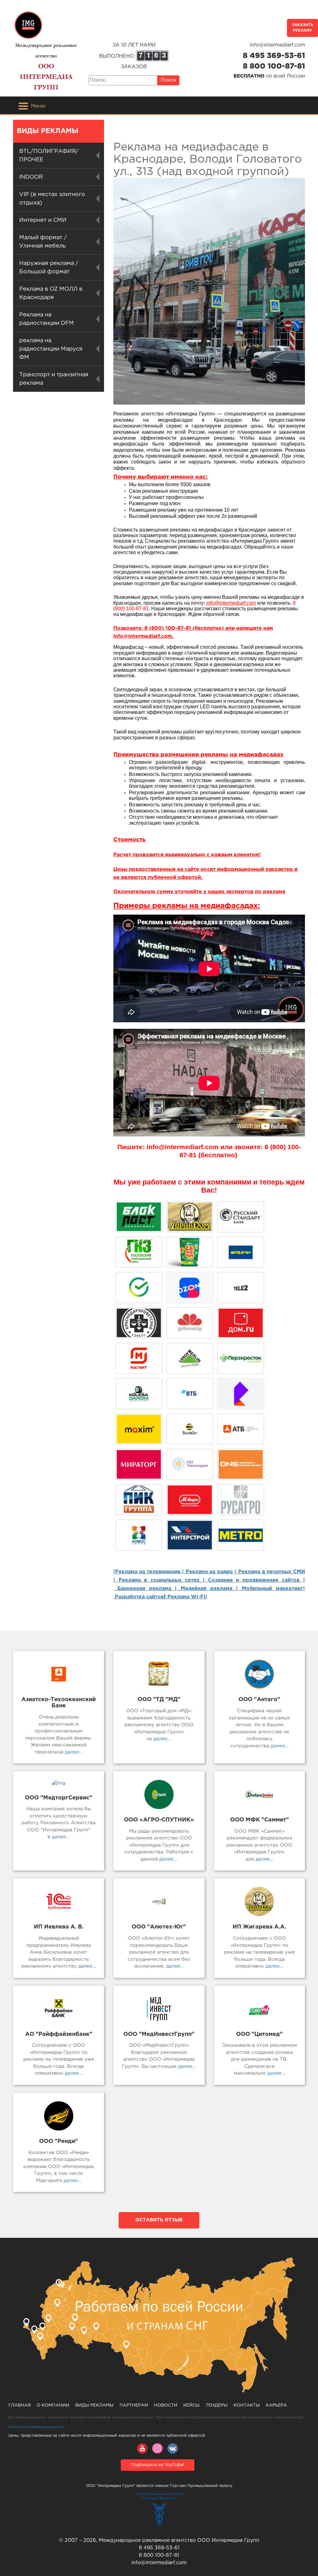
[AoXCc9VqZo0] (190, 1217)
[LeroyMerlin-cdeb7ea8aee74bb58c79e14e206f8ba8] (190, 1358)
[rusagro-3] (241, 1500)
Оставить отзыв (159, 2220)
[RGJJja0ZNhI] (139, 1217)
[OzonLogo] (190, 1288)
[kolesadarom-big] (139, 1394)
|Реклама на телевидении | (149, 1572)
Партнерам (134, 2405)
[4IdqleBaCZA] (241, 1394)
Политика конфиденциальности (36, 2427)
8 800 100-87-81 (274, 66)
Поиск (168, 80)
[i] (139, 1464)
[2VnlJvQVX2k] (139, 1252)
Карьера (276, 2405)
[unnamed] (139, 1323)
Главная (20, 2405)
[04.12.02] (139, 1535)
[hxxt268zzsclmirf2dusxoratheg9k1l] (190, 1464)
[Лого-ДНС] (241, 1464)
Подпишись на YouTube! (158, 2465)
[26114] (190, 1535)
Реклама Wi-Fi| (186, 1597)
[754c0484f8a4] (190, 1252)
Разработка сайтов (139, 1597)
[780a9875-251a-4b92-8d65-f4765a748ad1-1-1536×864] (241, 1358)
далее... (73, 1752)
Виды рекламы (94, 2405)
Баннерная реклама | (147, 1589)
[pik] (139, 1500)
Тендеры (217, 2405)
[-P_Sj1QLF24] (139, 1429)
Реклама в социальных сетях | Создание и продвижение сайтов (209, 1580)
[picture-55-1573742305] (241, 1217)
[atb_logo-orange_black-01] (241, 1429)
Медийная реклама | (209, 1589)
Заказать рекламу (302, 28)
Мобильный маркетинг (273, 1589)
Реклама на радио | (211, 1572)
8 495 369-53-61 (274, 56)
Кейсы (191, 2405)
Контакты (247, 2405)
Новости (166, 2405)
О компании (53, 2405)
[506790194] (190, 1429)
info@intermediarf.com (277, 45)
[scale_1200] (139, 1288)
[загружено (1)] (190, 1500)
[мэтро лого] (241, 1535)
